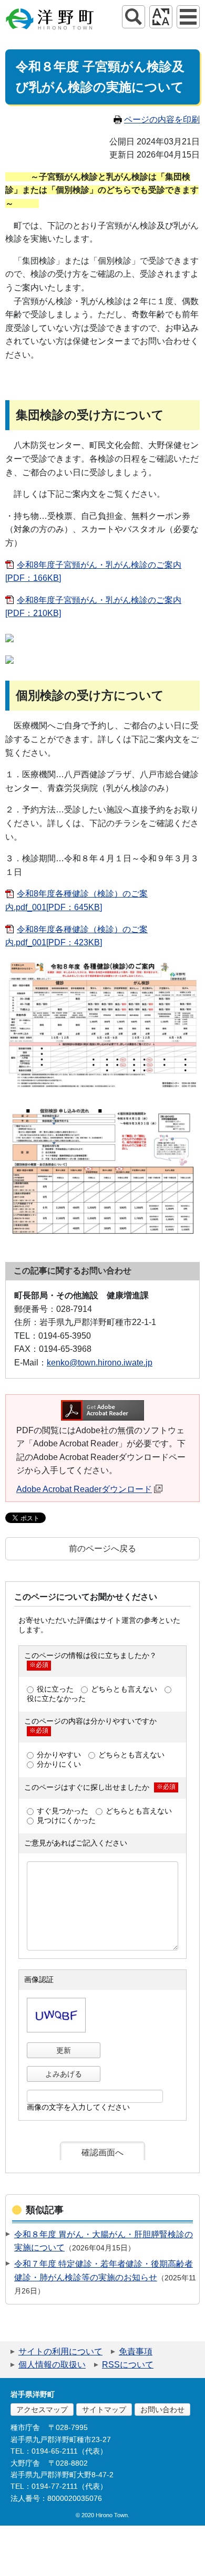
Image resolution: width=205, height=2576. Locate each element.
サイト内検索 (134, 17)
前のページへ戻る (102, 1548)
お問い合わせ (162, 2410)
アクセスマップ (42, 2410)
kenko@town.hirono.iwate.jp (100, 1363)
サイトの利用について (60, 2351)
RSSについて (128, 2365)
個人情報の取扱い (52, 2365)
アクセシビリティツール (161, 17)
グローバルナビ (188, 17)
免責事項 (136, 2351)
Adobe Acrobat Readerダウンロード (84, 1489)
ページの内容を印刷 (162, 119)
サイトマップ (104, 2410)
